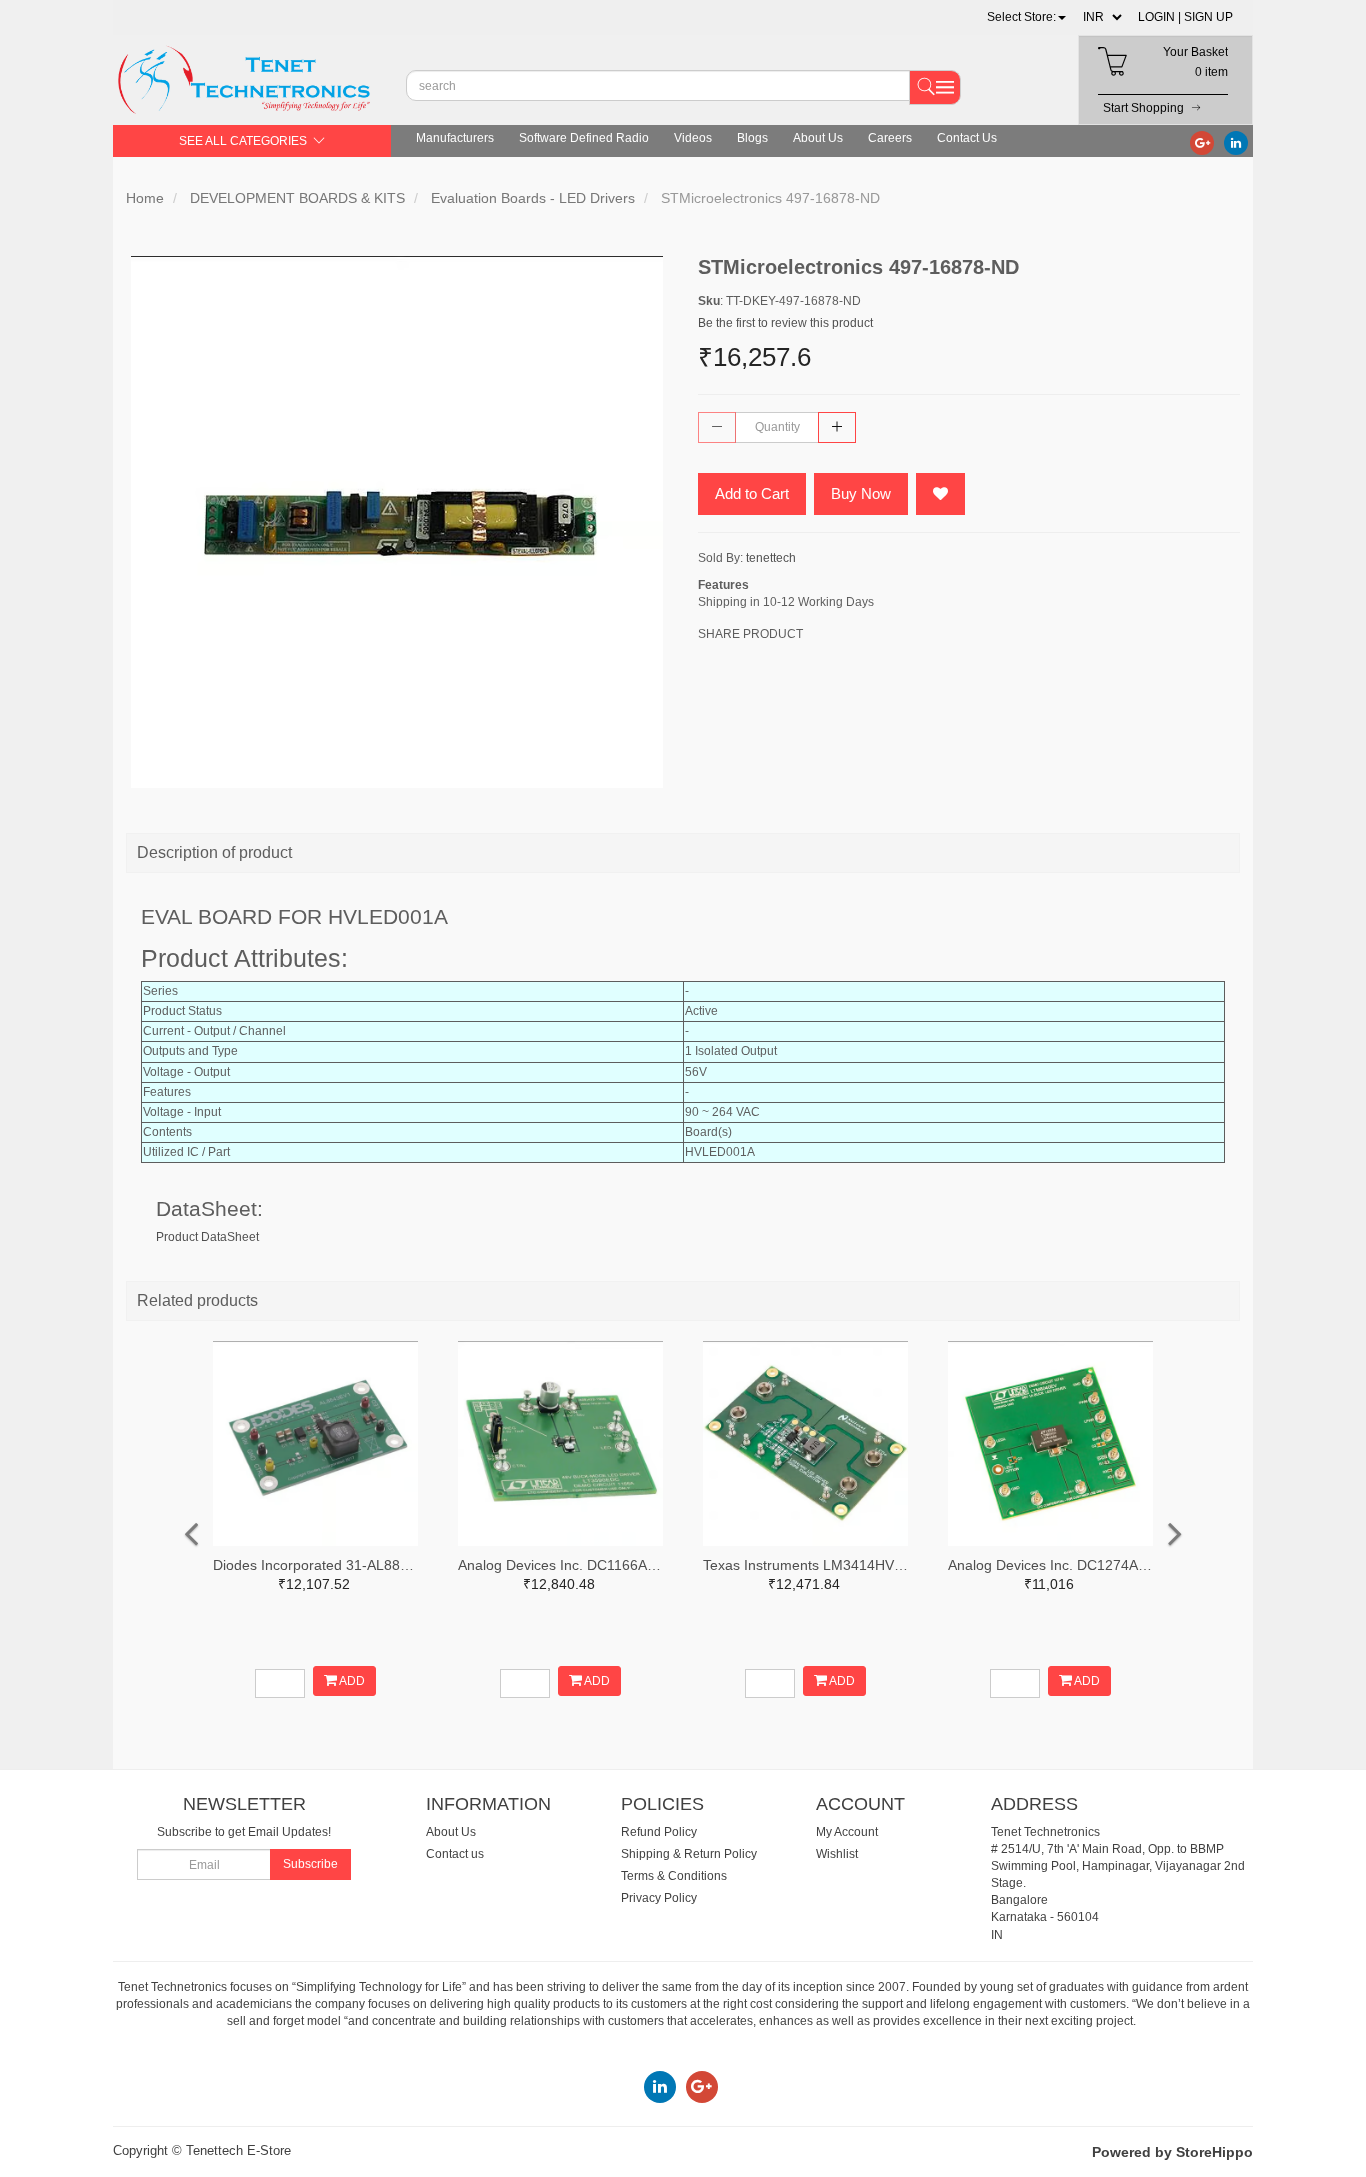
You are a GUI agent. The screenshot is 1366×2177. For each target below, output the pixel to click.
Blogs (752, 138)
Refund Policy (659, 1832)
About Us (818, 138)
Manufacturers (455, 138)
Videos (693, 138)
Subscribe (310, 1864)
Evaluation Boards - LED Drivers (533, 198)
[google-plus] (1202, 142)
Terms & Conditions (674, 1876)
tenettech (771, 558)
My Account (847, 1832)
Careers (890, 138)
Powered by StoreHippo (1172, 2152)
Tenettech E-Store (238, 2150)
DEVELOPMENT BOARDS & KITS (297, 198)
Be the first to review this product (785, 323)
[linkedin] (1236, 142)
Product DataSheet (207, 1237)
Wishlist (837, 1854)
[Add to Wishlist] (940, 494)
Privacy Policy (659, 1898)
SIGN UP (1208, 17)
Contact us (455, 1854)
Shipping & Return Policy (689, 1854)
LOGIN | (1159, 17)
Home (145, 198)
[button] (1026, 17)
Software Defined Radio (584, 138)
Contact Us (967, 138)
